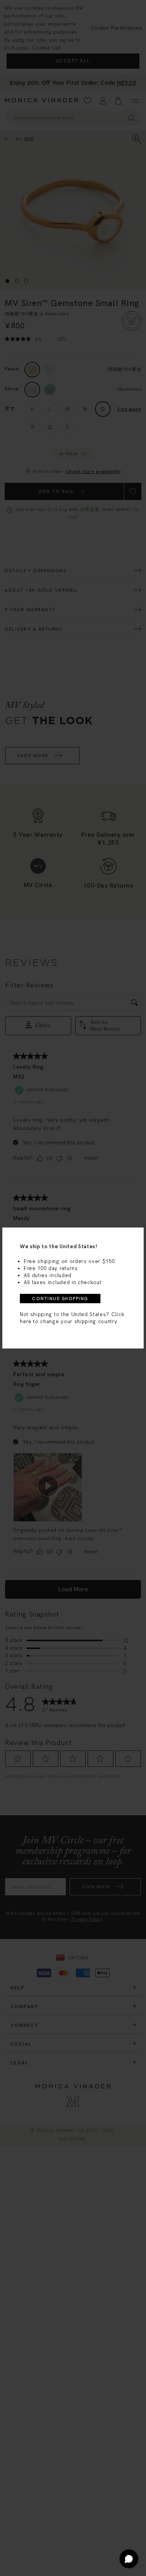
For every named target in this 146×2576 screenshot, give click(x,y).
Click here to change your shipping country (72, 1318)
